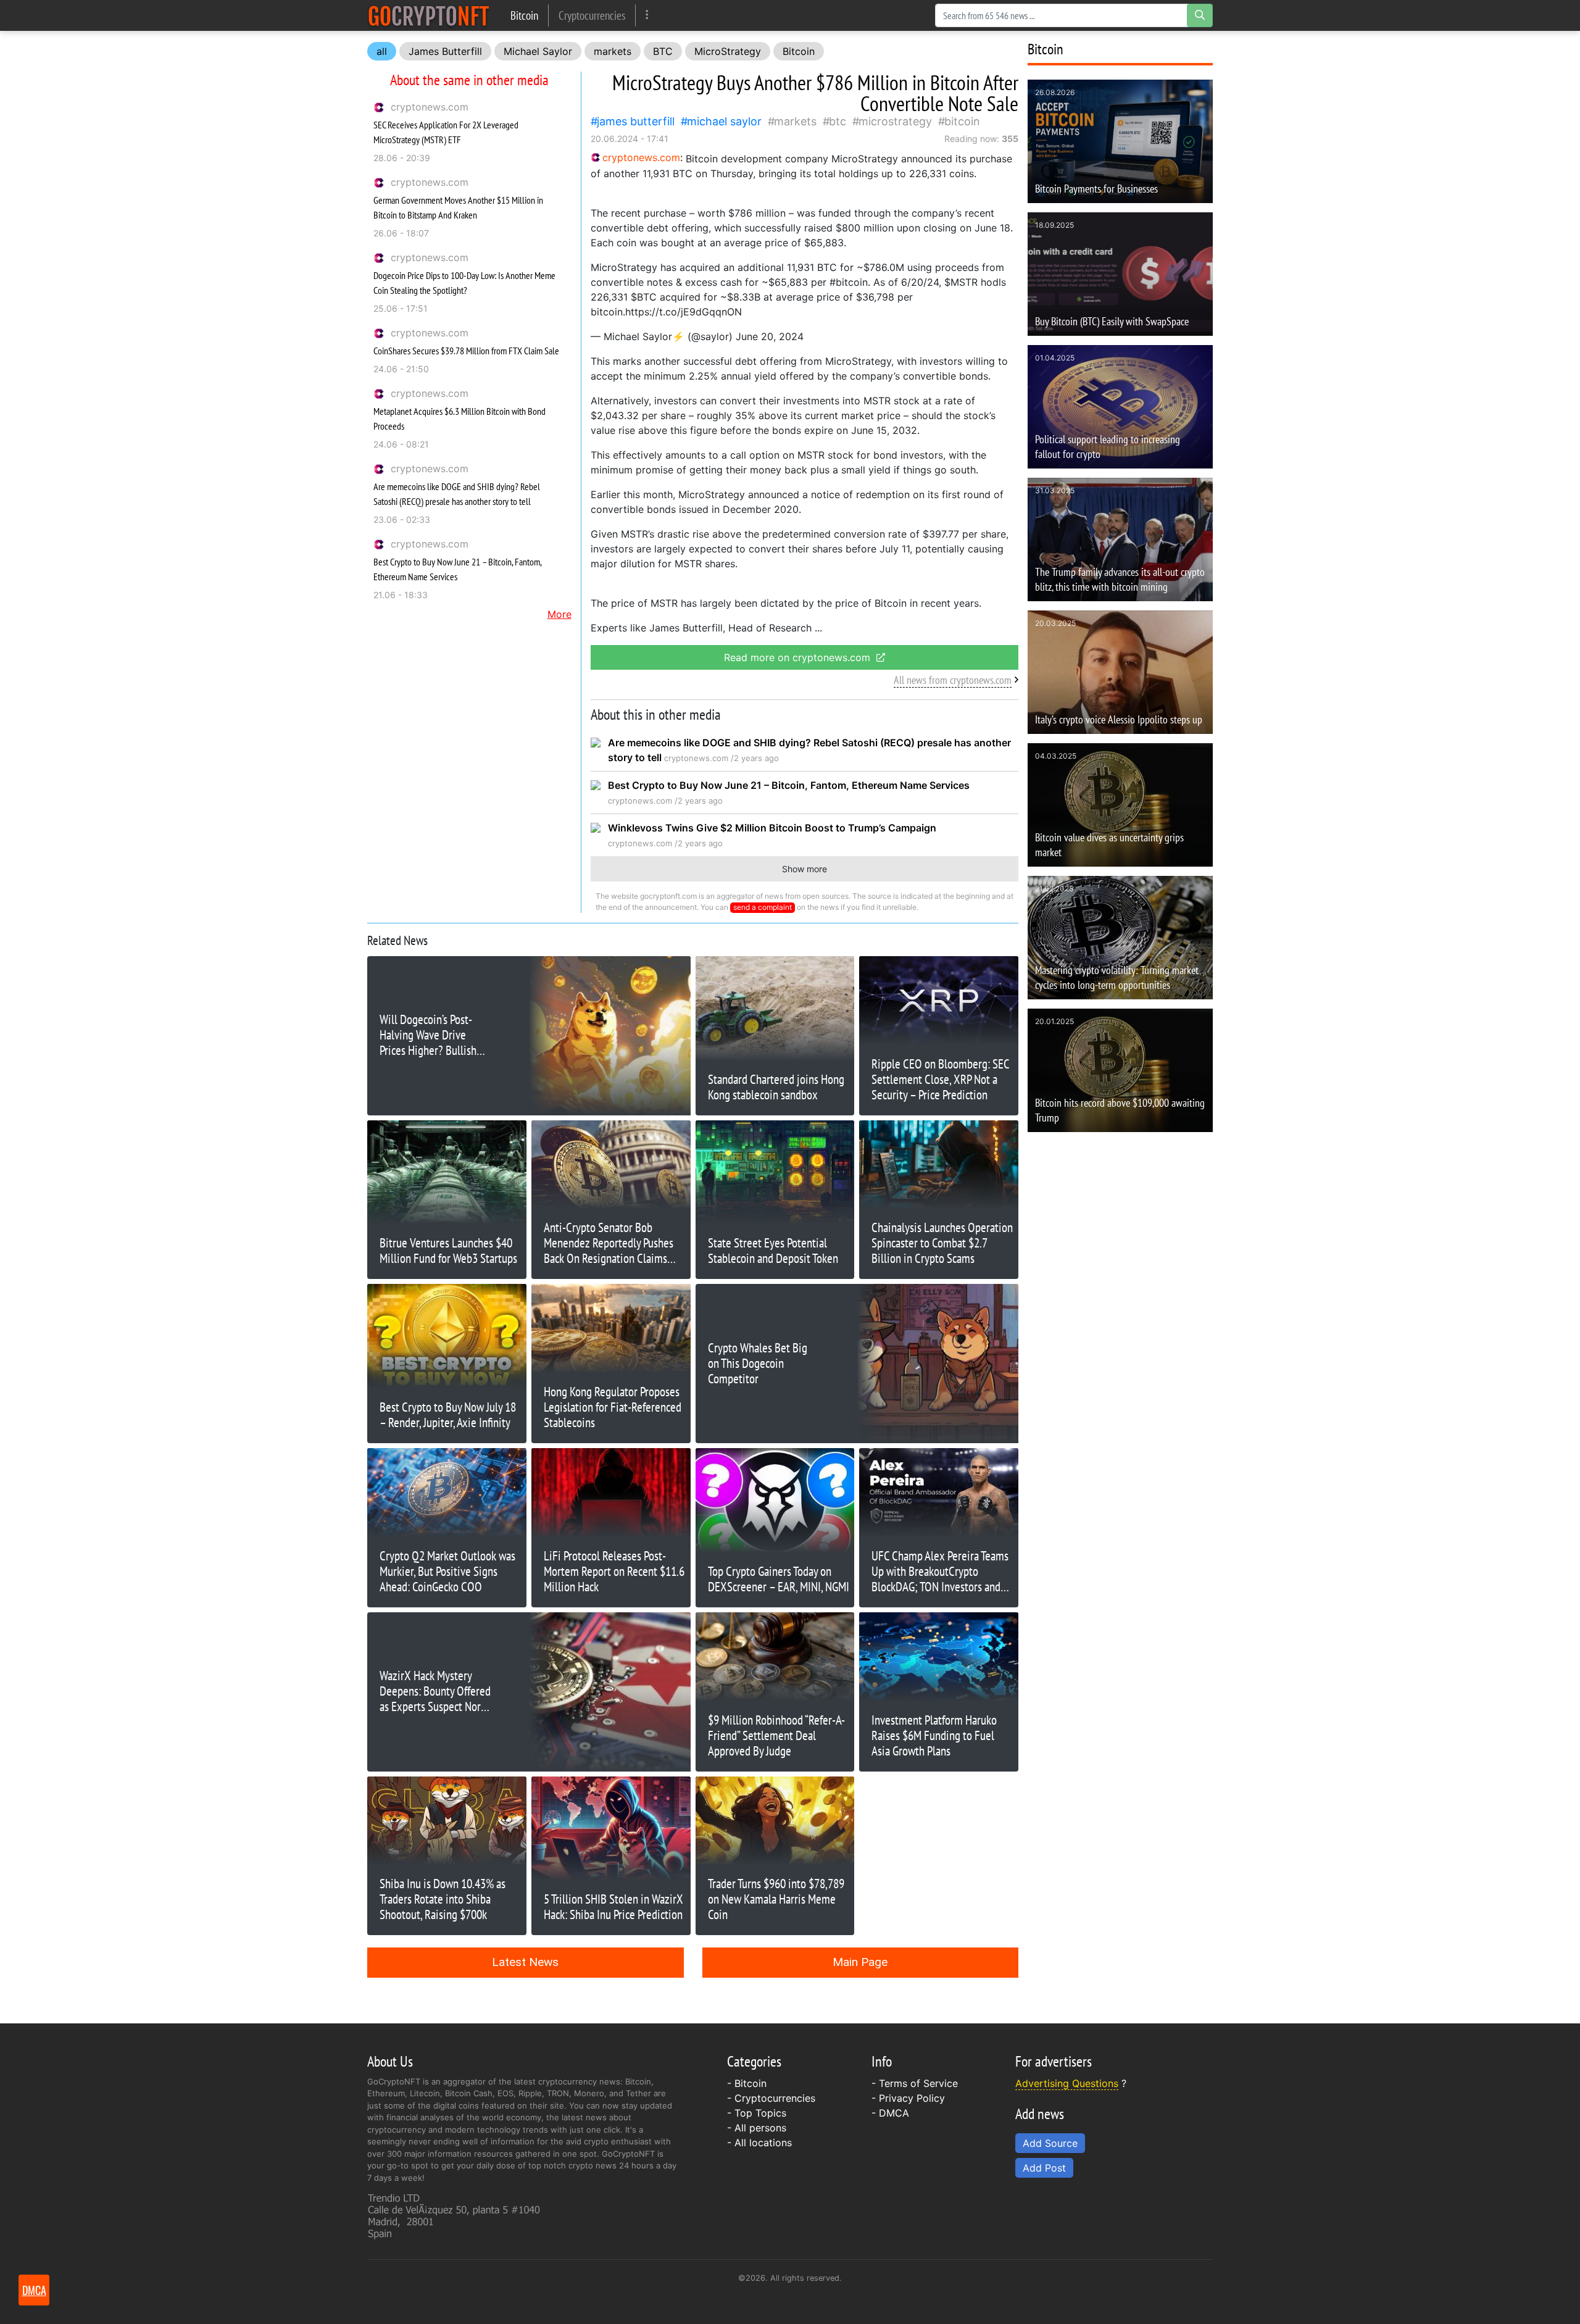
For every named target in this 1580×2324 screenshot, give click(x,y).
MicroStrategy (728, 51)
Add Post (1044, 2168)
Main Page (860, 1962)
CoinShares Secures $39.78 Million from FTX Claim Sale (466, 351)
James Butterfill (445, 51)
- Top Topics (757, 2113)
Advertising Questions (1067, 2083)
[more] (647, 15)
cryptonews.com (430, 107)
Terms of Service (918, 2083)
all (382, 51)
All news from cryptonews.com (953, 680)
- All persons (757, 2128)
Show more (805, 869)
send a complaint (763, 907)
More (559, 614)
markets (613, 51)
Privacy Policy (912, 2098)
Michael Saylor (538, 51)
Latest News (525, 1962)
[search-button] (1200, 15)
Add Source (1050, 2143)
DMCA (894, 2113)
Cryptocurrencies (592, 15)
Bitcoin (524, 15)
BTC (663, 51)
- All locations (759, 2143)
